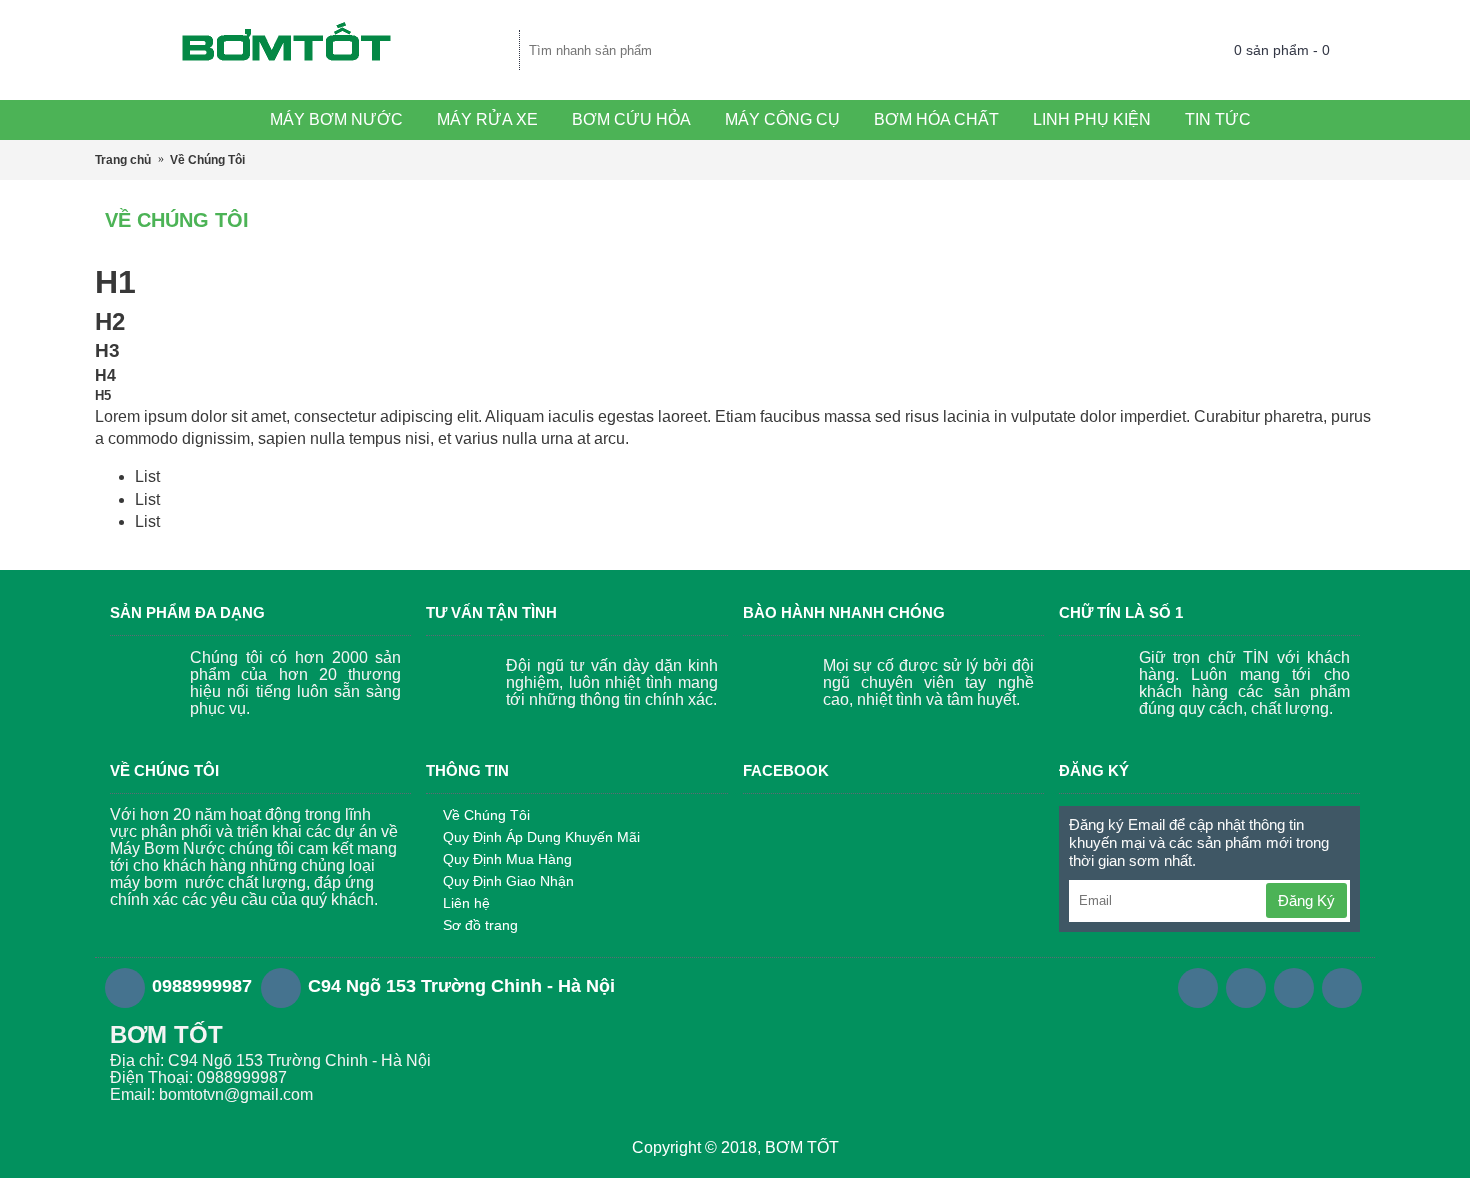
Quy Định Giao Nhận (508, 881)
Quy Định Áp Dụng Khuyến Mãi (541, 837)
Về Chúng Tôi (486, 815)
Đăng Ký (1306, 900)
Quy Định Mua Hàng (507, 859)
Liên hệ (466, 903)
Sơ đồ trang (480, 925)
